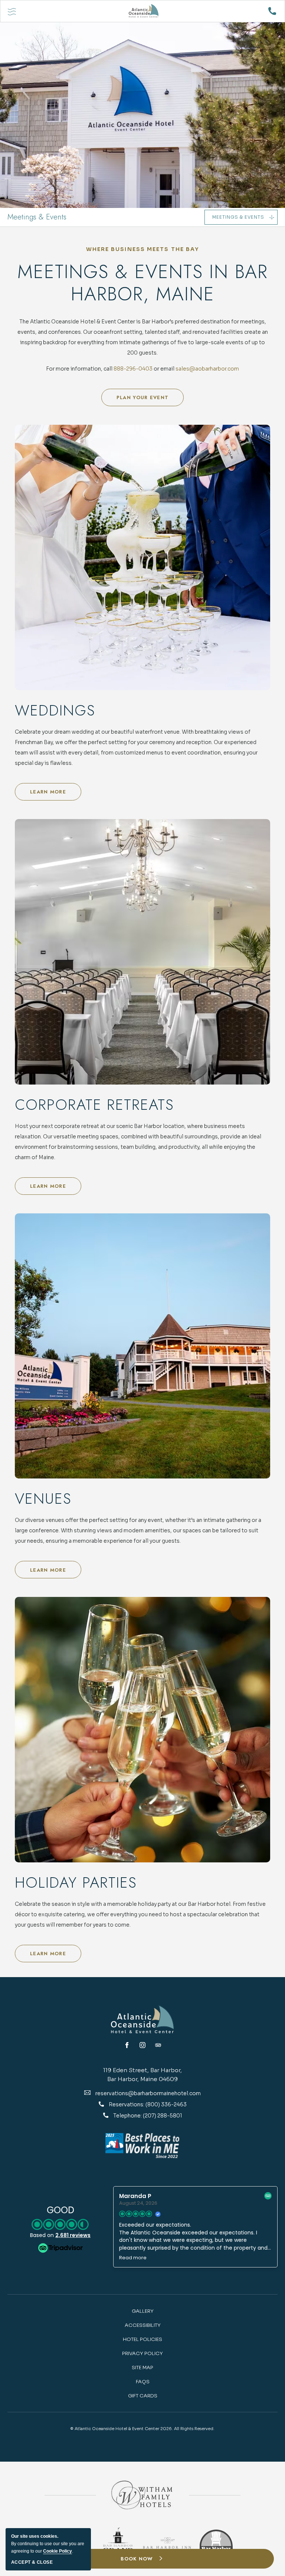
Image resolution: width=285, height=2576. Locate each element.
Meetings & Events (37, 217)
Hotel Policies (142, 2339)
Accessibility (143, 2325)
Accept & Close (32, 2562)
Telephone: (128, 2116)
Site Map (142, 2368)
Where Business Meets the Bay (143, 249)
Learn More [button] (55, 794)
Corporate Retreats (94, 1105)
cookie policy (58, 2551)
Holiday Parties (76, 1882)
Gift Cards (143, 2396)
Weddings (55, 710)
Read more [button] (133, 2258)
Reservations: (127, 2104)
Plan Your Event (144, 400)
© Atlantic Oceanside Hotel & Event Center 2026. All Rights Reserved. (142, 2429)
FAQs (143, 2382)
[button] (142, 2559)
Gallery (143, 2311)
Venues (43, 1499)
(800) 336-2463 (166, 2104)
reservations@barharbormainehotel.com (148, 2093)
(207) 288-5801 (163, 2116)
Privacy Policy (142, 2353)
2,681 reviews (73, 2235)
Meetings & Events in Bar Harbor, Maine (143, 283)
